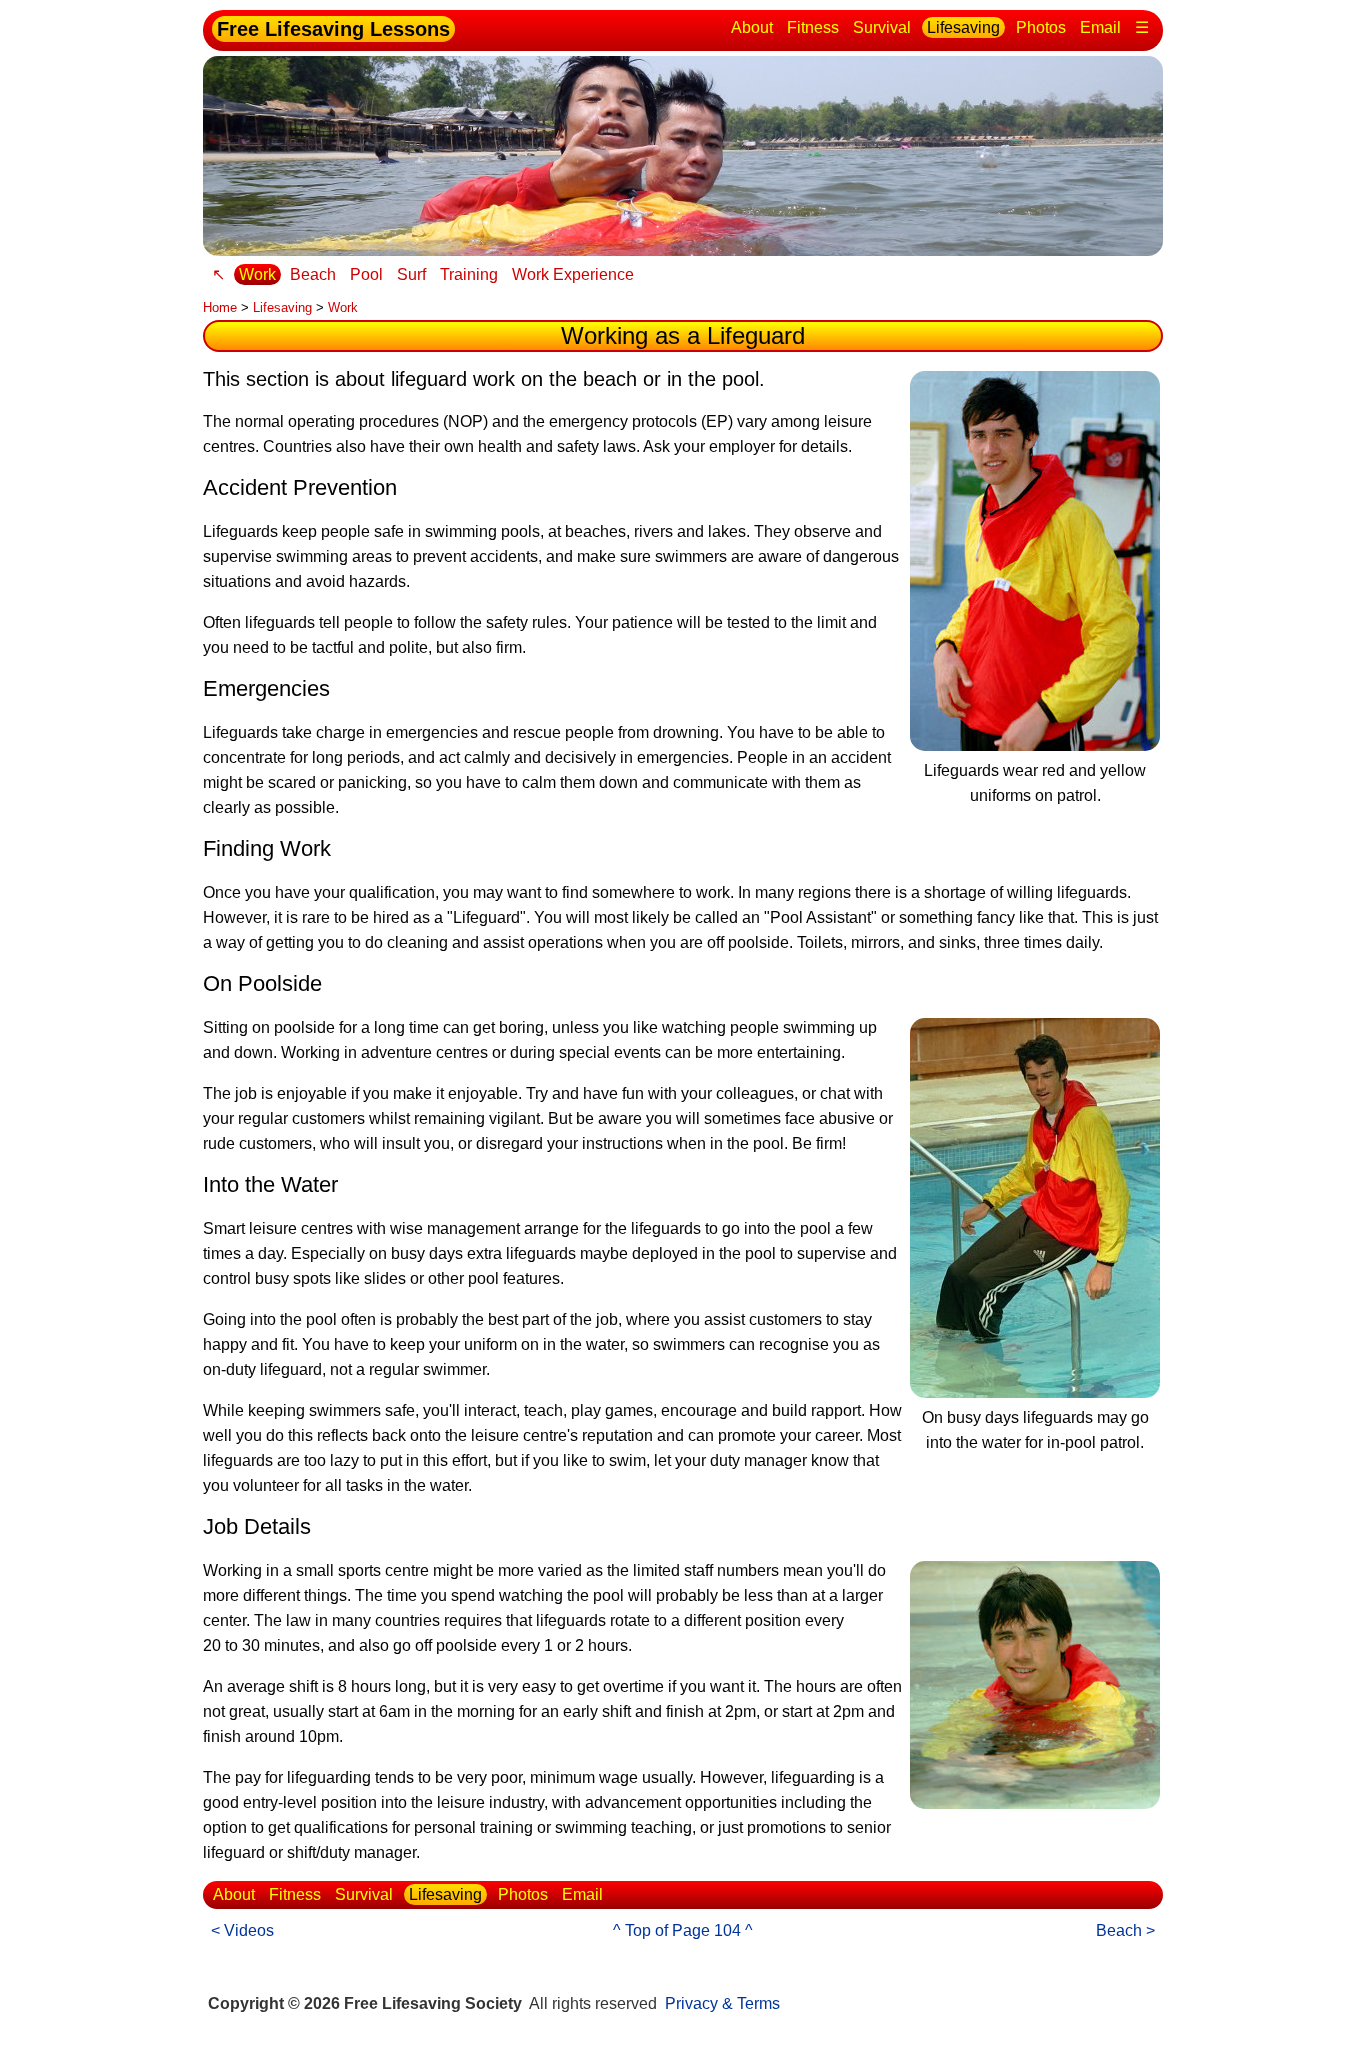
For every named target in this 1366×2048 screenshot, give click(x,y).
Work (257, 274)
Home (220, 307)
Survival (882, 27)
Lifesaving (963, 27)
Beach (313, 274)
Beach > (1125, 1930)
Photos (1041, 27)
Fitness (813, 27)
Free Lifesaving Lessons (333, 29)
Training (469, 274)
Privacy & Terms (722, 2003)
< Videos (242, 1930)
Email (1100, 27)
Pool (366, 274)
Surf (411, 274)
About (752, 27)
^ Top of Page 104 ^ (683, 1930)
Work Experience (573, 274)
